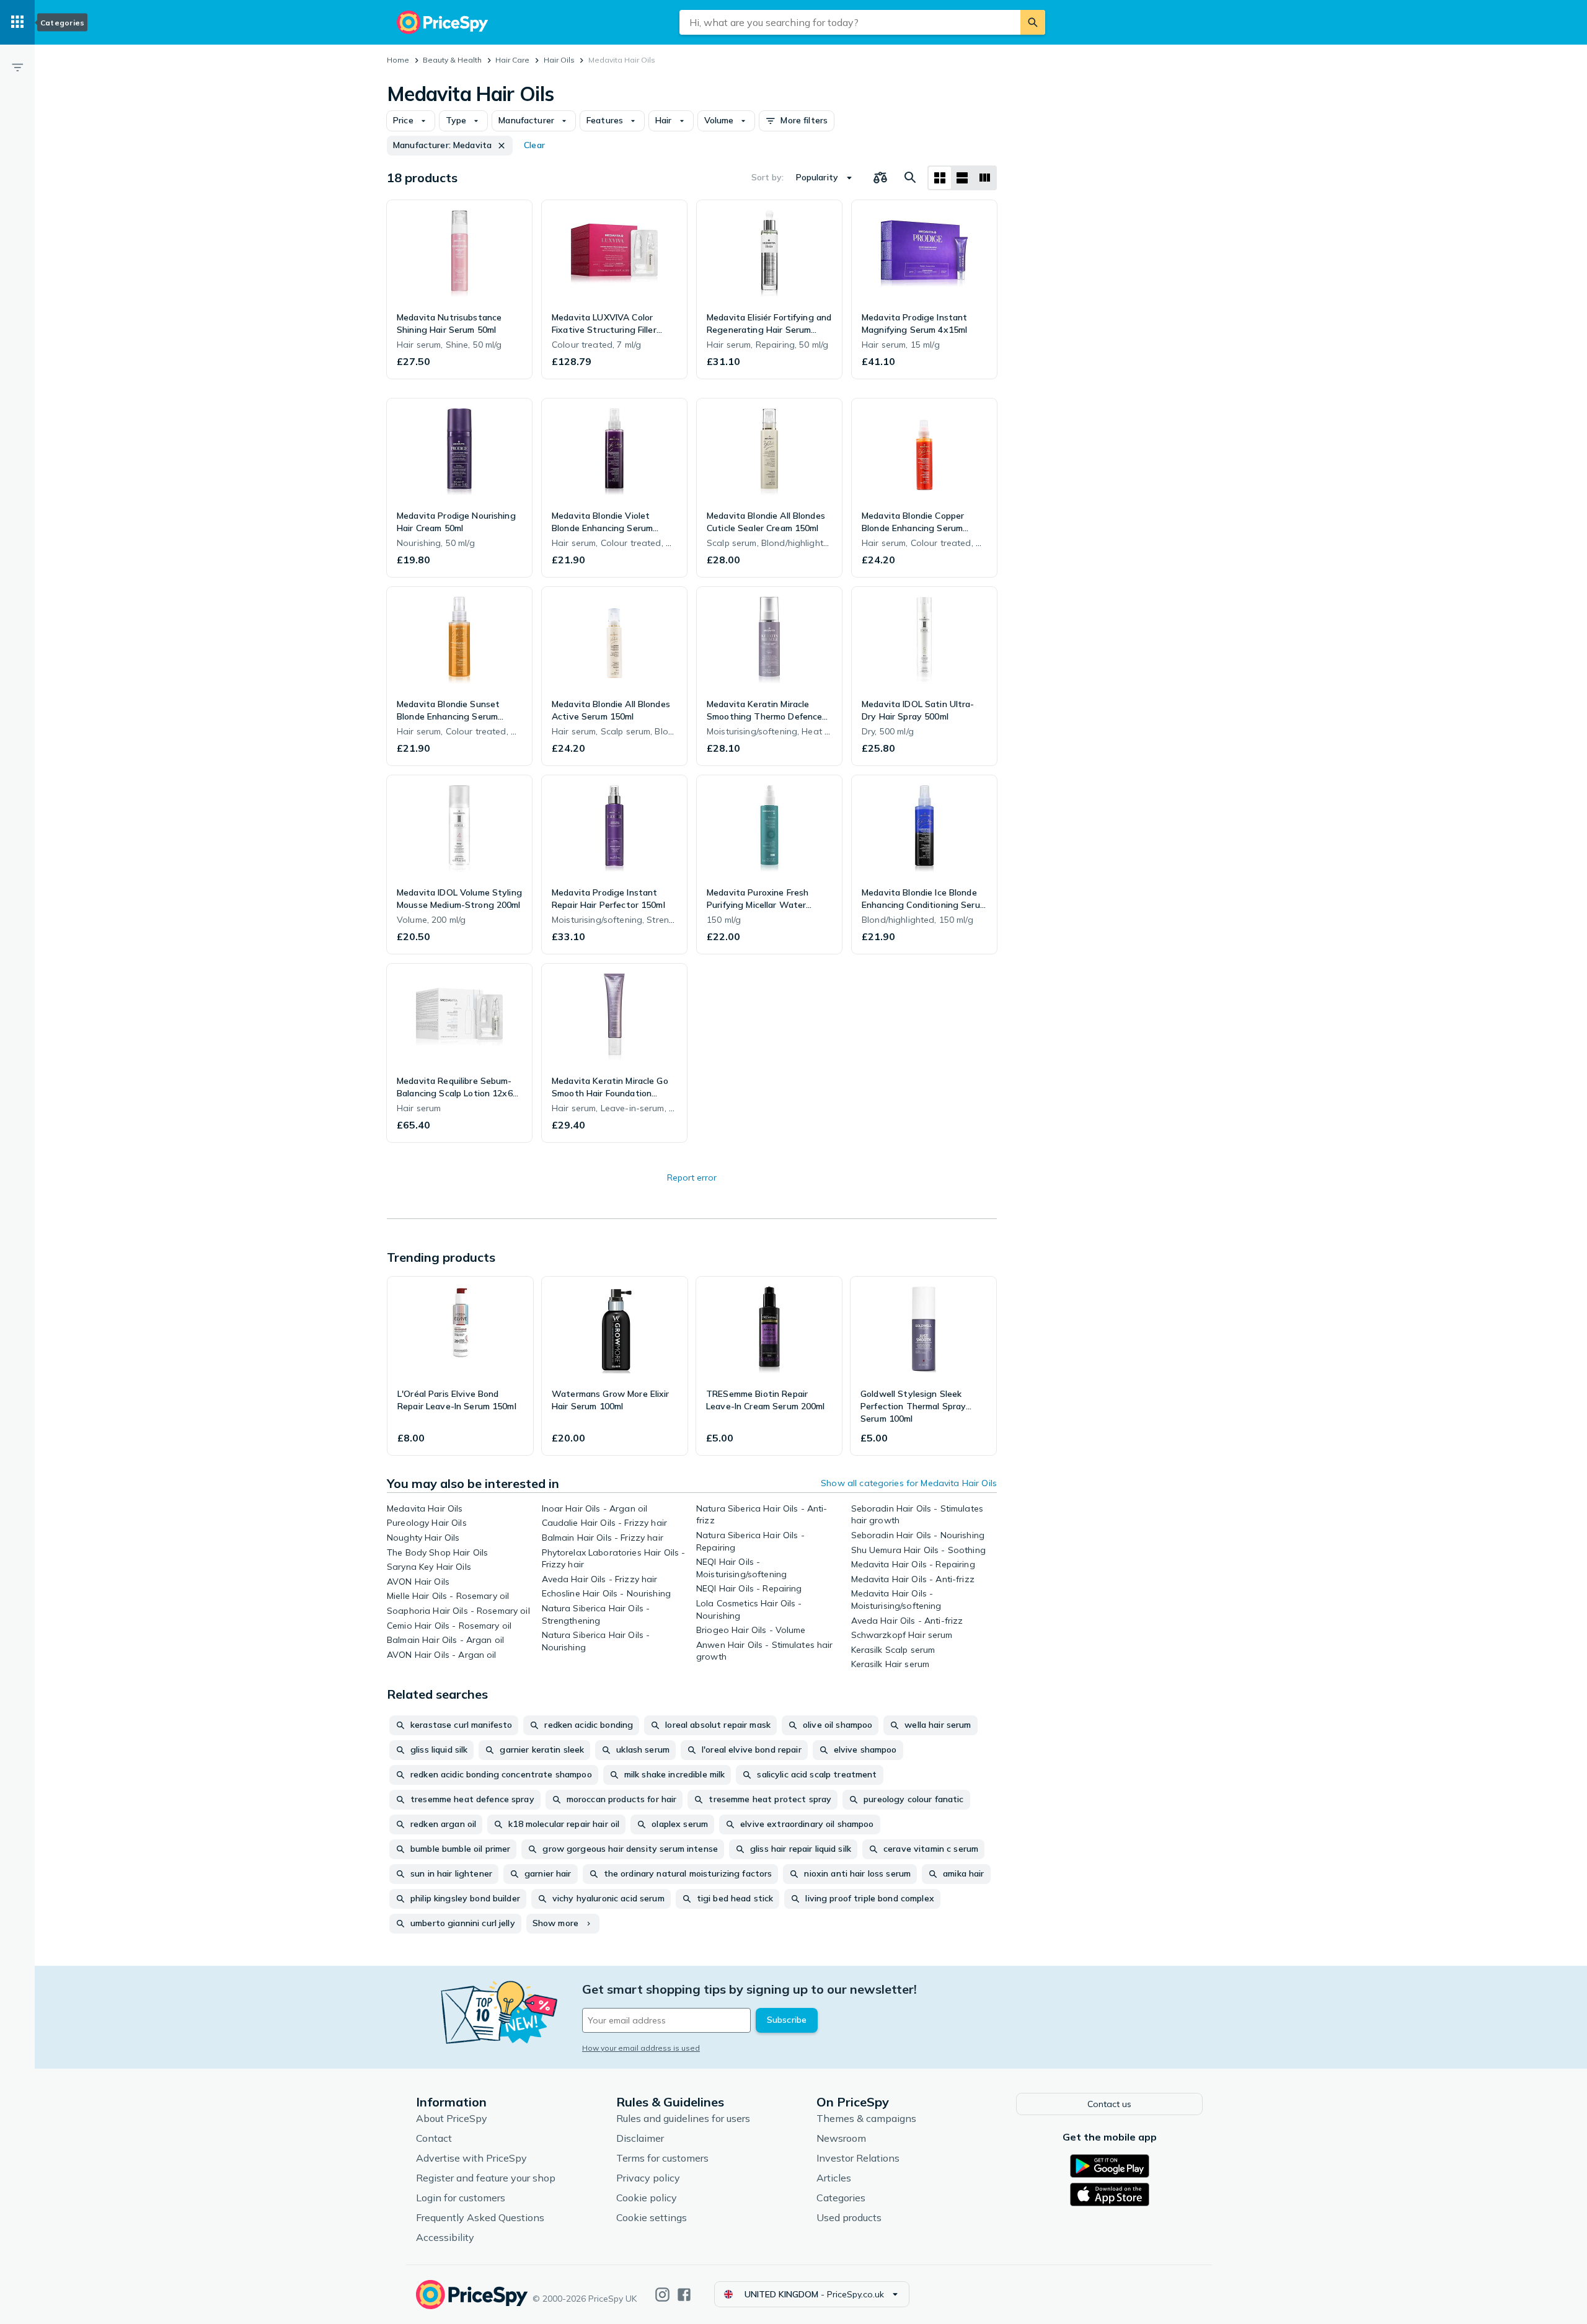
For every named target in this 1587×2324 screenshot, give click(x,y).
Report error (692, 1177)
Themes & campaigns (866, 2118)
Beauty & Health (452, 60)
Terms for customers (662, 2158)
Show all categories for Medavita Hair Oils (909, 1483)
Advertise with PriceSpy (471, 2158)
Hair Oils (559, 60)
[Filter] (17, 67)
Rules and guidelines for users (683, 2118)
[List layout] (962, 178)
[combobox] (850, 22)
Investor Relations (858, 2158)
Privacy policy (648, 2178)
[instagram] (662, 2295)
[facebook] (684, 2295)
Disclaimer (640, 2138)
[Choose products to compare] (880, 178)
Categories (841, 2198)
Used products (849, 2217)
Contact (434, 2138)
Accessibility (445, 2237)
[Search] (1033, 22)
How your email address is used (641, 2048)
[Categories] (17, 22)
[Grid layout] (940, 178)
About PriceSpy (452, 2118)
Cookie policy (647, 2198)
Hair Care (512, 60)
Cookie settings (652, 2217)
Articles (834, 2178)
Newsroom (841, 2138)
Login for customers (461, 2198)
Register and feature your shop (486, 2178)
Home (398, 60)
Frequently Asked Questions (480, 2217)
